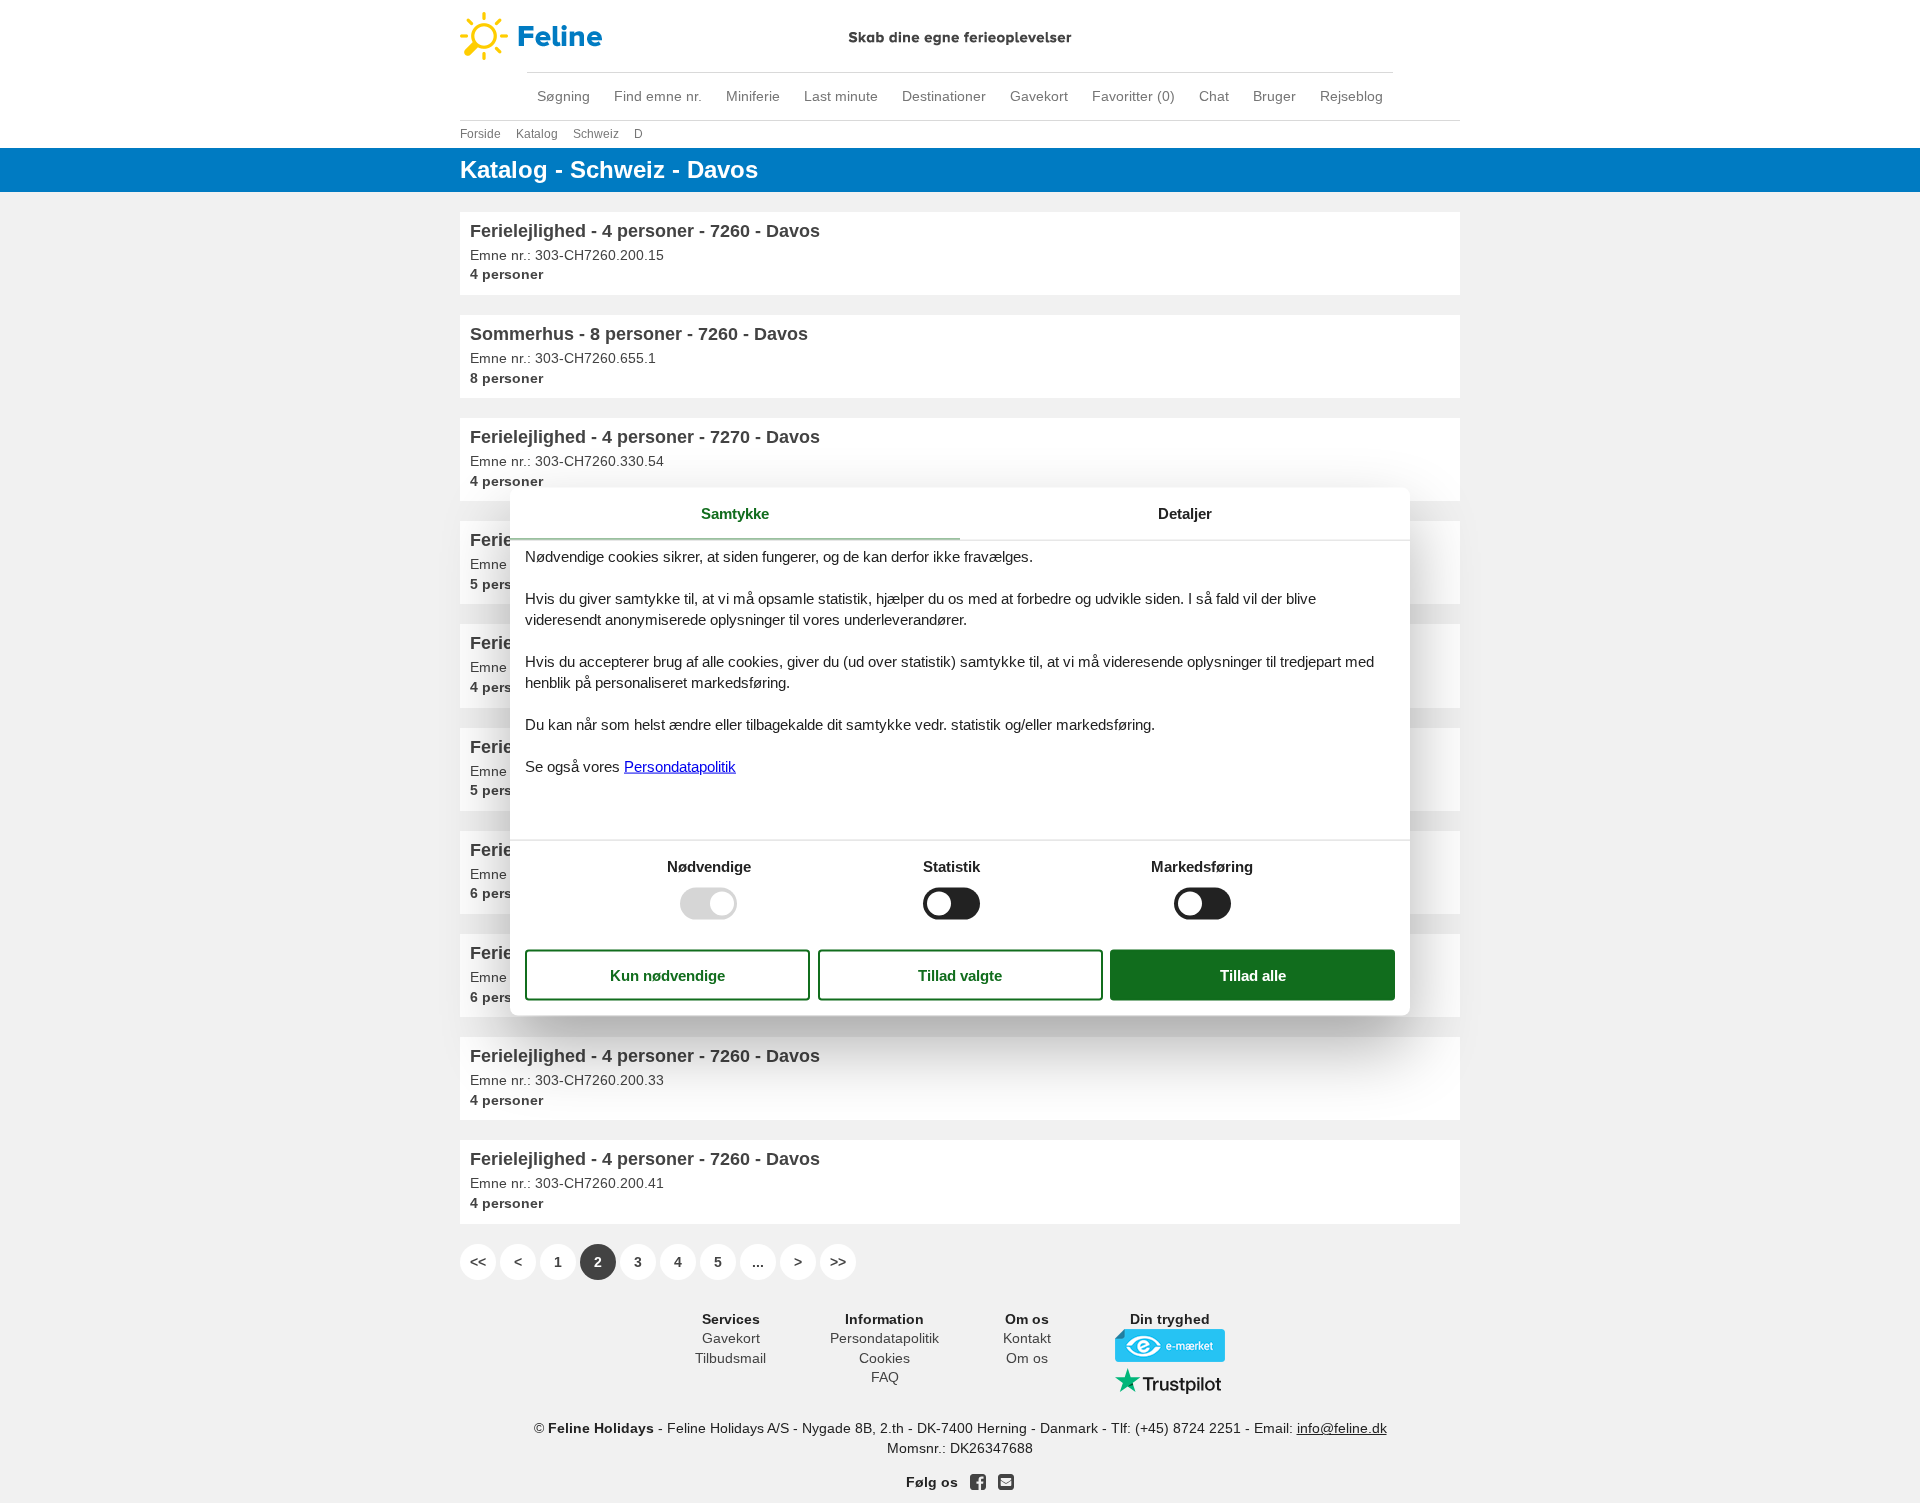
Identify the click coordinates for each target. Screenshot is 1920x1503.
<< (478, 1262)
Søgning (563, 96)
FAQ (885, 1377)
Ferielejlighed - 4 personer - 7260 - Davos (645, 231)
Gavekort (1039, 96)
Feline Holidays (960, 36)
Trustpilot (1170, 1381)
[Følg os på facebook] (978, 1482)
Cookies (884, 1358)
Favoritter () (1133, 96)
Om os (1027, 1358)
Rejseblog (1351, 96)
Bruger (1274, 96)
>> (838, 1262)
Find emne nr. (658, 96)
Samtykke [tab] (735, 512)
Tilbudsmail (730, 1358)
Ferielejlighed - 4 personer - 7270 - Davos (645, 437)
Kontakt (1027, 1338)
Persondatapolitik (884, 1338)
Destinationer (944, 96)
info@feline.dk (1342, 1428)
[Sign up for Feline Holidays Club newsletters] (1006, 1482)
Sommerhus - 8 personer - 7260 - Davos (639, 334)
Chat (1214, 96)
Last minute (841, 96)
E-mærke (1170, 1345)
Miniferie (753, 96)
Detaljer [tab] (1185, 512)
